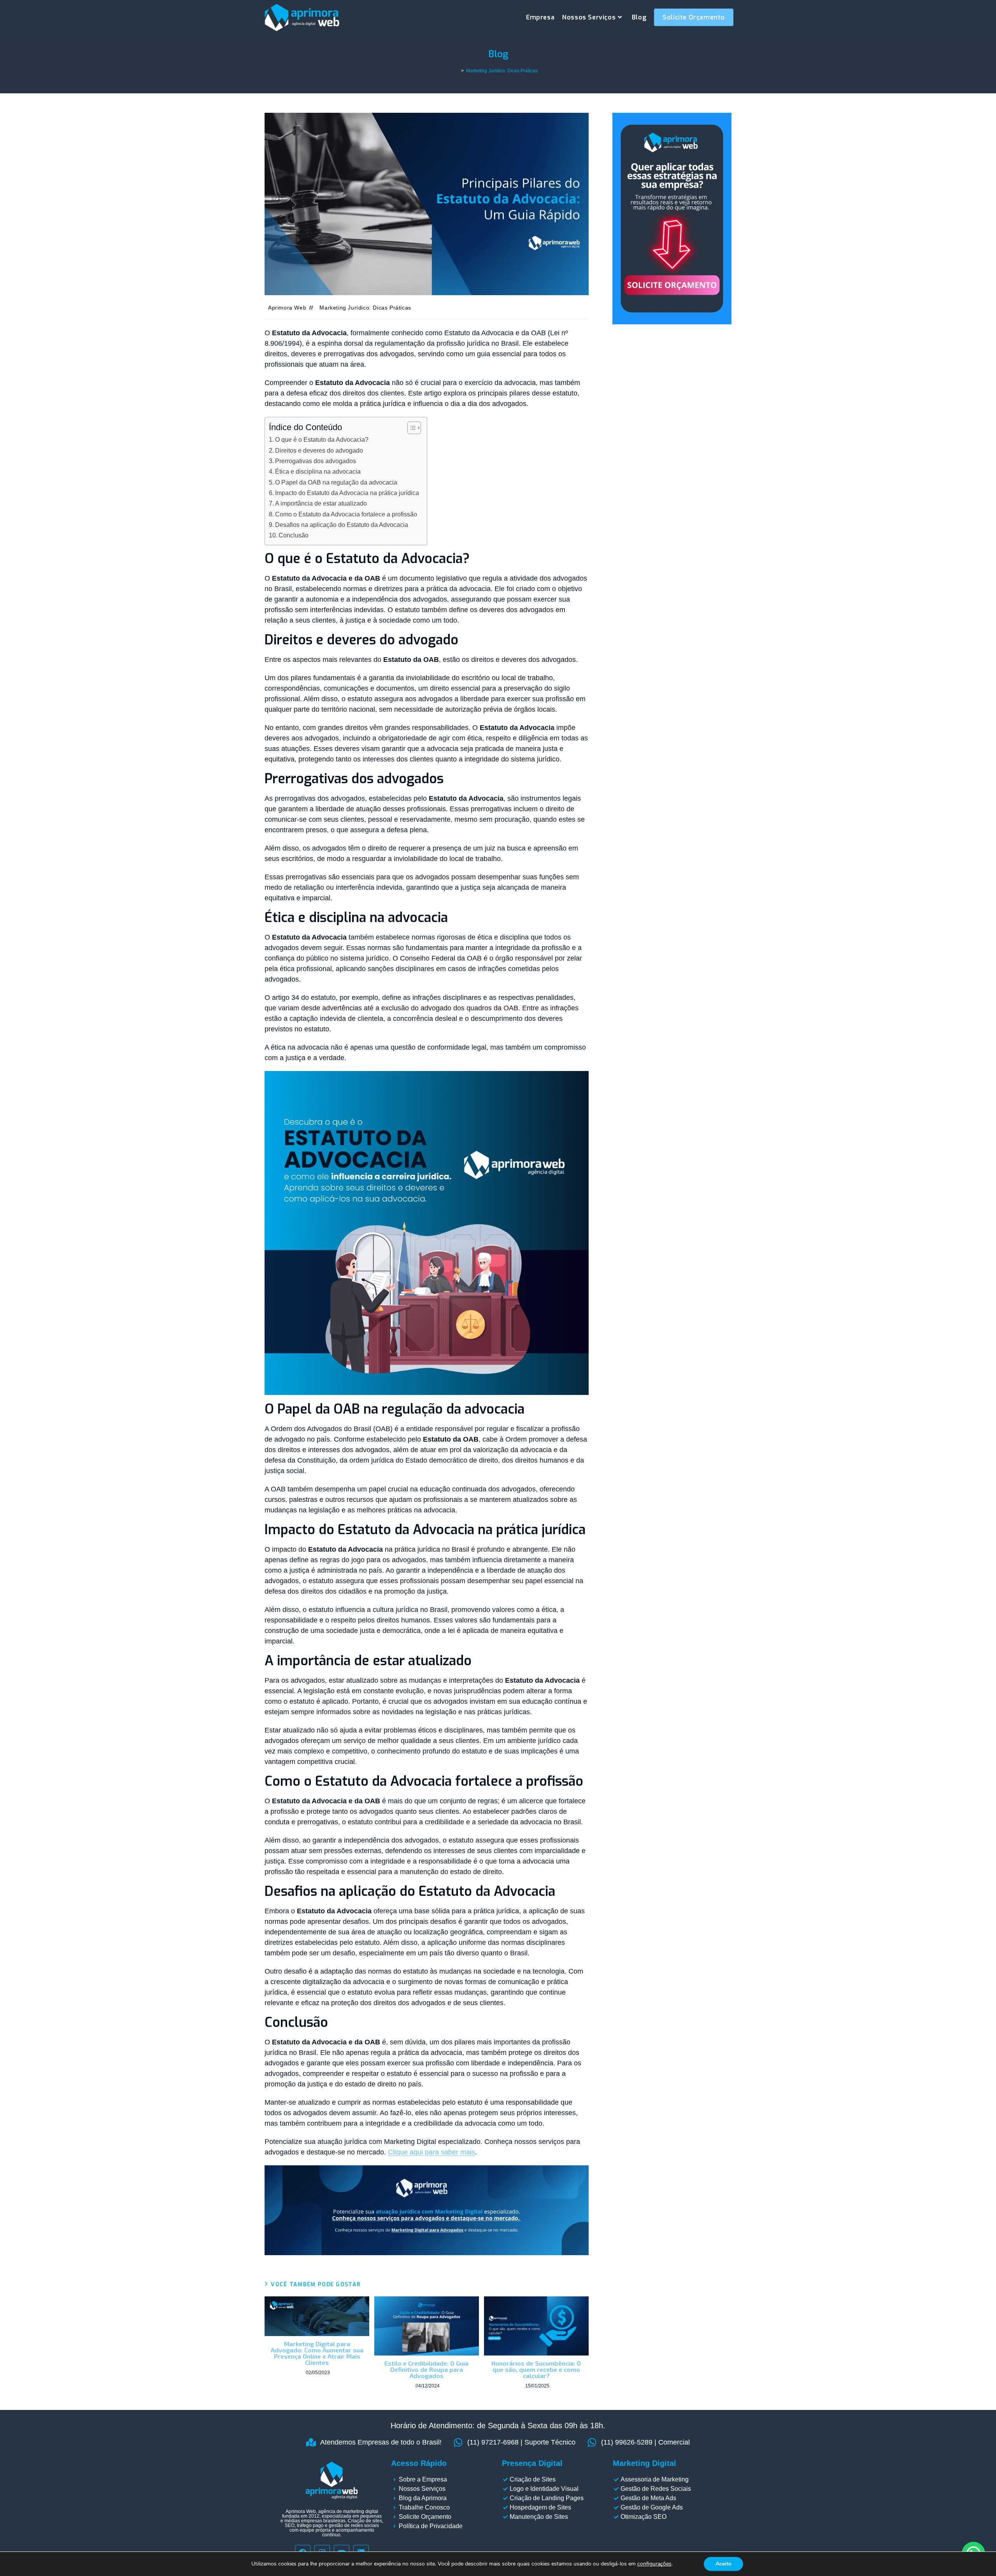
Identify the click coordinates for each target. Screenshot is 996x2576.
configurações (654, 2564)
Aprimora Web (287, 308)
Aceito (723, 2564)
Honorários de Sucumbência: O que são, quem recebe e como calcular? (536, 2369)
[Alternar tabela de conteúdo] (410, 428)
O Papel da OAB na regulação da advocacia (336, 482)
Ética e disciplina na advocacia (318, 471)
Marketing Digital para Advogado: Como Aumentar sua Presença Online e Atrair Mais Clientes (317, 2353)
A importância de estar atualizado (321, 503)
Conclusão (294, 535)
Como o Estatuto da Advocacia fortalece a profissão (346, 514)
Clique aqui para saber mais (431, 2152)
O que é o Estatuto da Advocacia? (322, 439)
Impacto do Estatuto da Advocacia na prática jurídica (347, 493)
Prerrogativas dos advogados (316, 461)
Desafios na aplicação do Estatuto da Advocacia (342, 525)
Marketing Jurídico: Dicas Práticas (502, 71)
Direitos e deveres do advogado (319, 450)
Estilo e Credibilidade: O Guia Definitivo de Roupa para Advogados (426, 2369)
